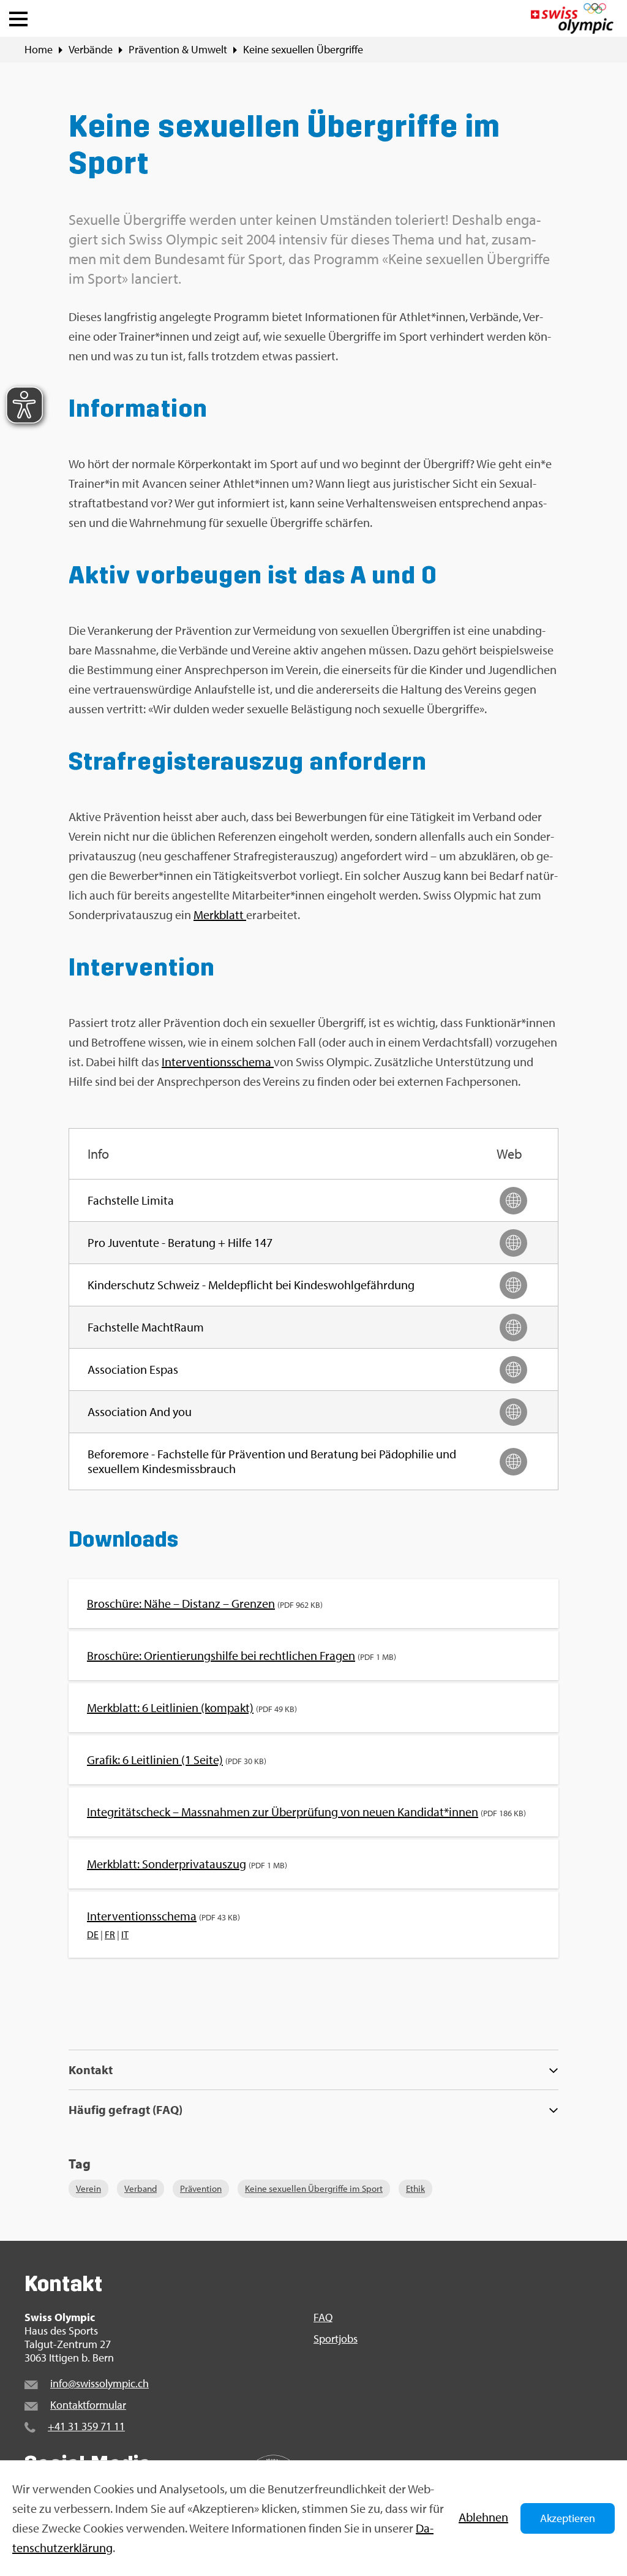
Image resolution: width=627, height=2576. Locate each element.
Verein (88, 2188)
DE (93, 1934)
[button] (18, 16)
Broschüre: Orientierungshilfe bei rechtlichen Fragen (221, 1655)
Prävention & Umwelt (178, 50)
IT (125, 1934)
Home (39, 50)
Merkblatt (220, 915)
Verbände (91, 50)
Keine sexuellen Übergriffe (303, 50)
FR (110, 1934)
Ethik (415, 2188)
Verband (141, 2188)
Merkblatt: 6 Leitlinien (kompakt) (170, 1707)
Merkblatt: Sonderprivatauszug (167, 1864)
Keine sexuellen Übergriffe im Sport (314, 2188)
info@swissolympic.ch (99, 2383)
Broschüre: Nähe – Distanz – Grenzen (181, 1603)
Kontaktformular (88, 2405)
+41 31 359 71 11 (86, 2426)
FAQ (323, 2317)
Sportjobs (336, 2339)
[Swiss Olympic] (572, 18)
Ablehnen (483, 2517)
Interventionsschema (218, 1062)
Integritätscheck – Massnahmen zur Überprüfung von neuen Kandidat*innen (283, 1812)
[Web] (513, 1201)
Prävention (201, 2188)
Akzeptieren (568, 2518)
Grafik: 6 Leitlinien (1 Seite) (155, 1760)
